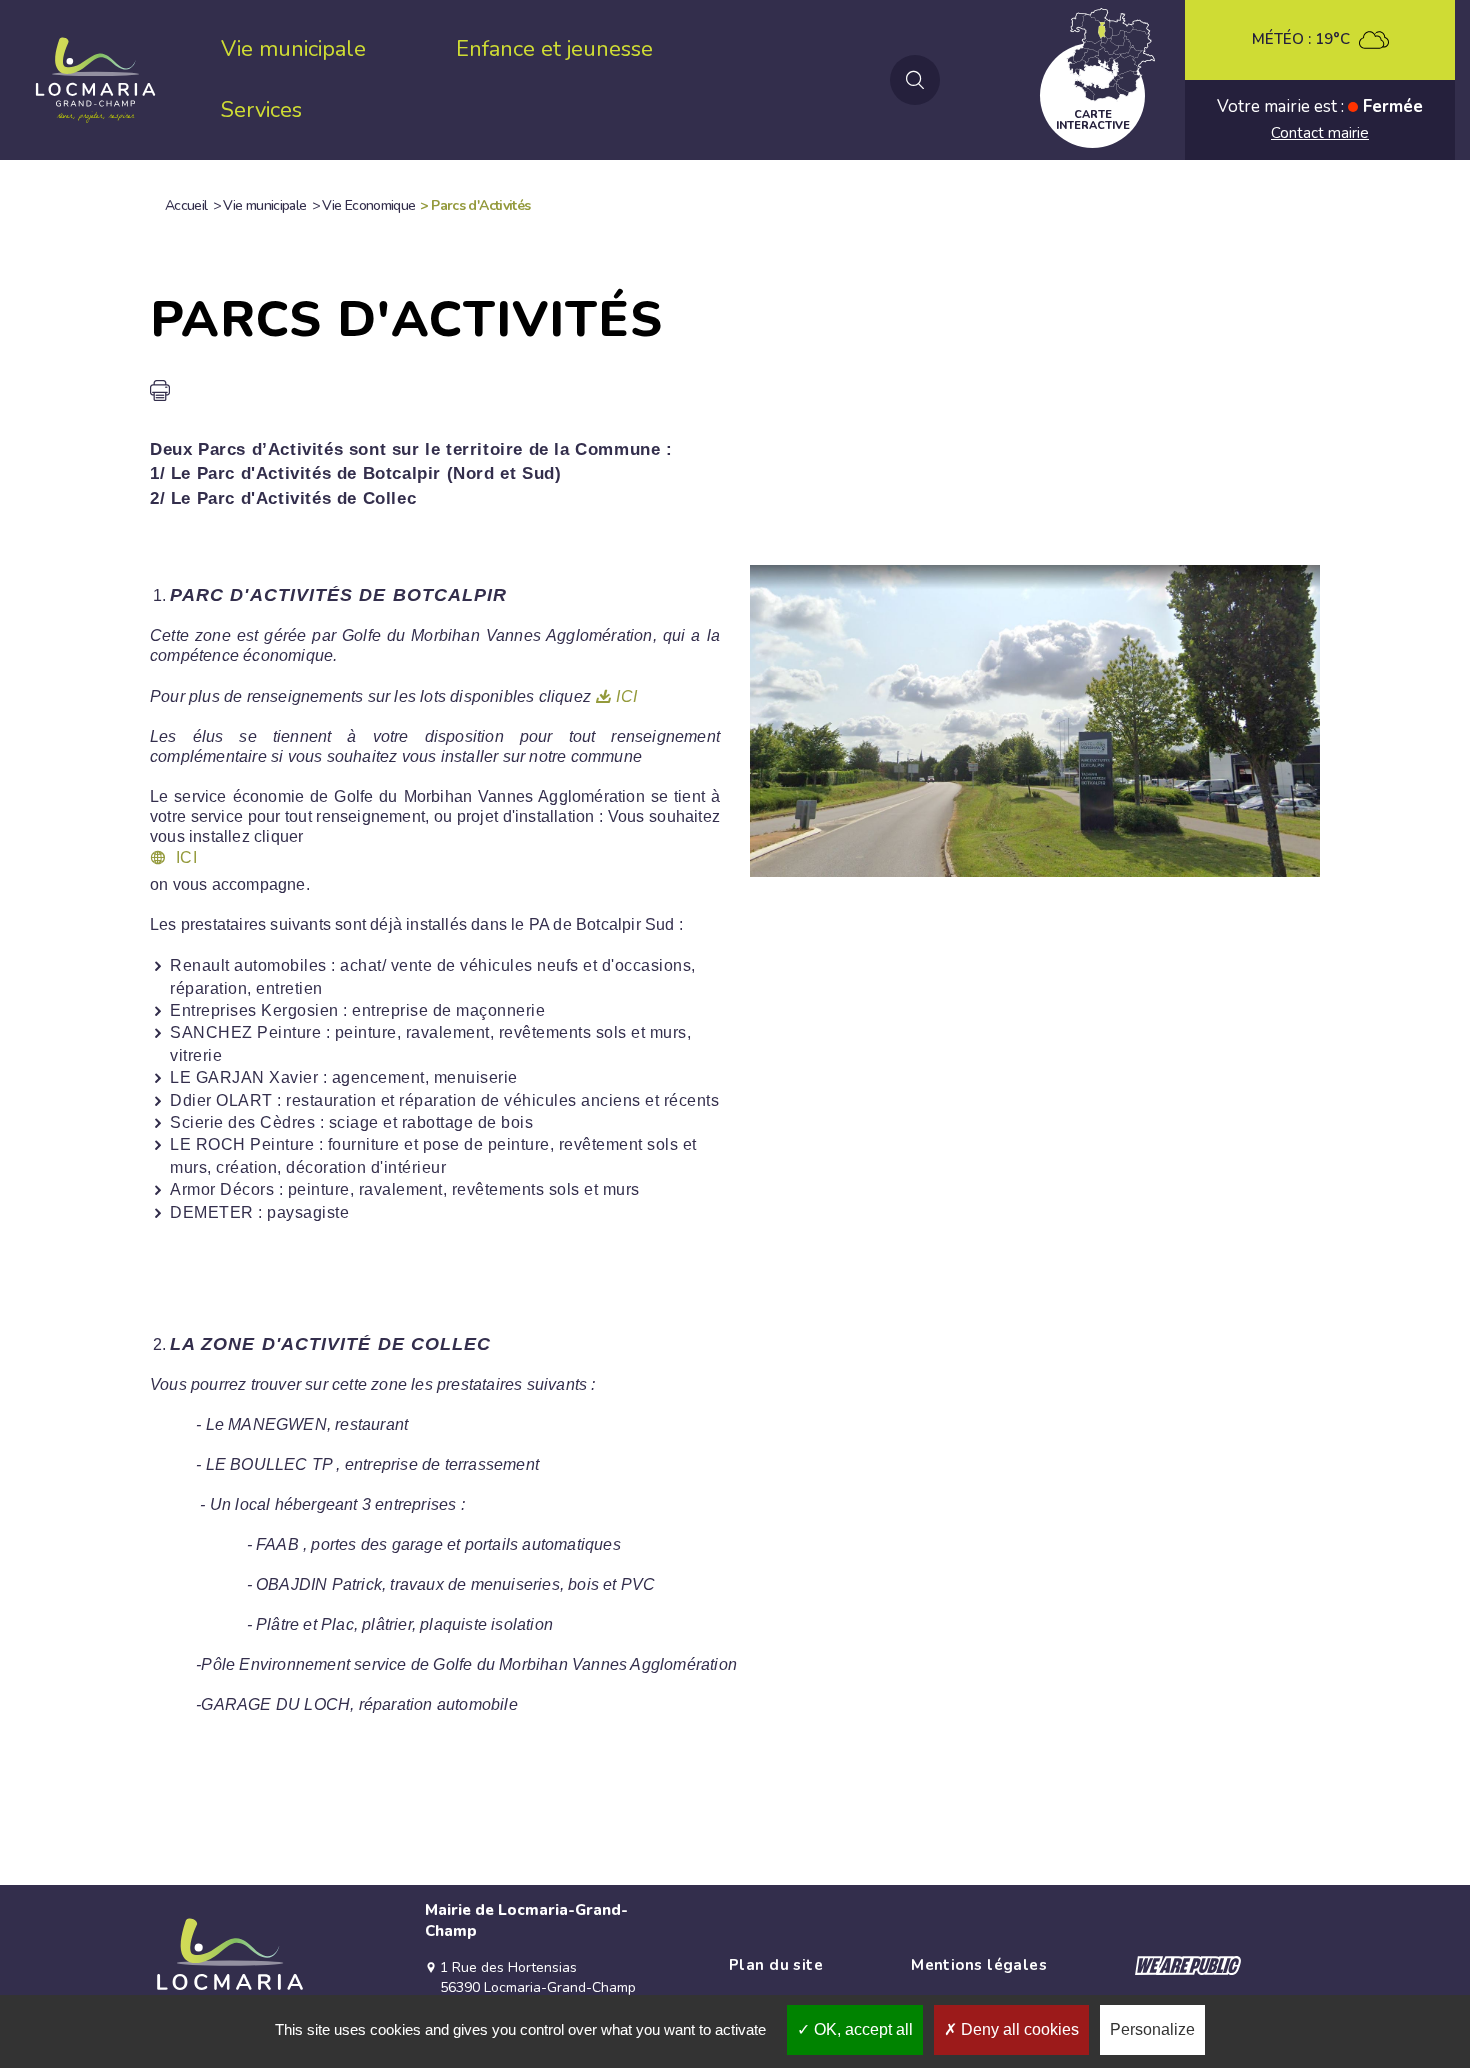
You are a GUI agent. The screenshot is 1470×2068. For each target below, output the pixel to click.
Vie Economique (368, 205)
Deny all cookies (1018, 2029)
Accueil (186, 205)
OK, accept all (861, 2029)
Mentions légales (979, 1965)
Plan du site (776, 1965)
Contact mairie (1320, 133)
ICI (626, 696)
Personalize (1152, 2029)
